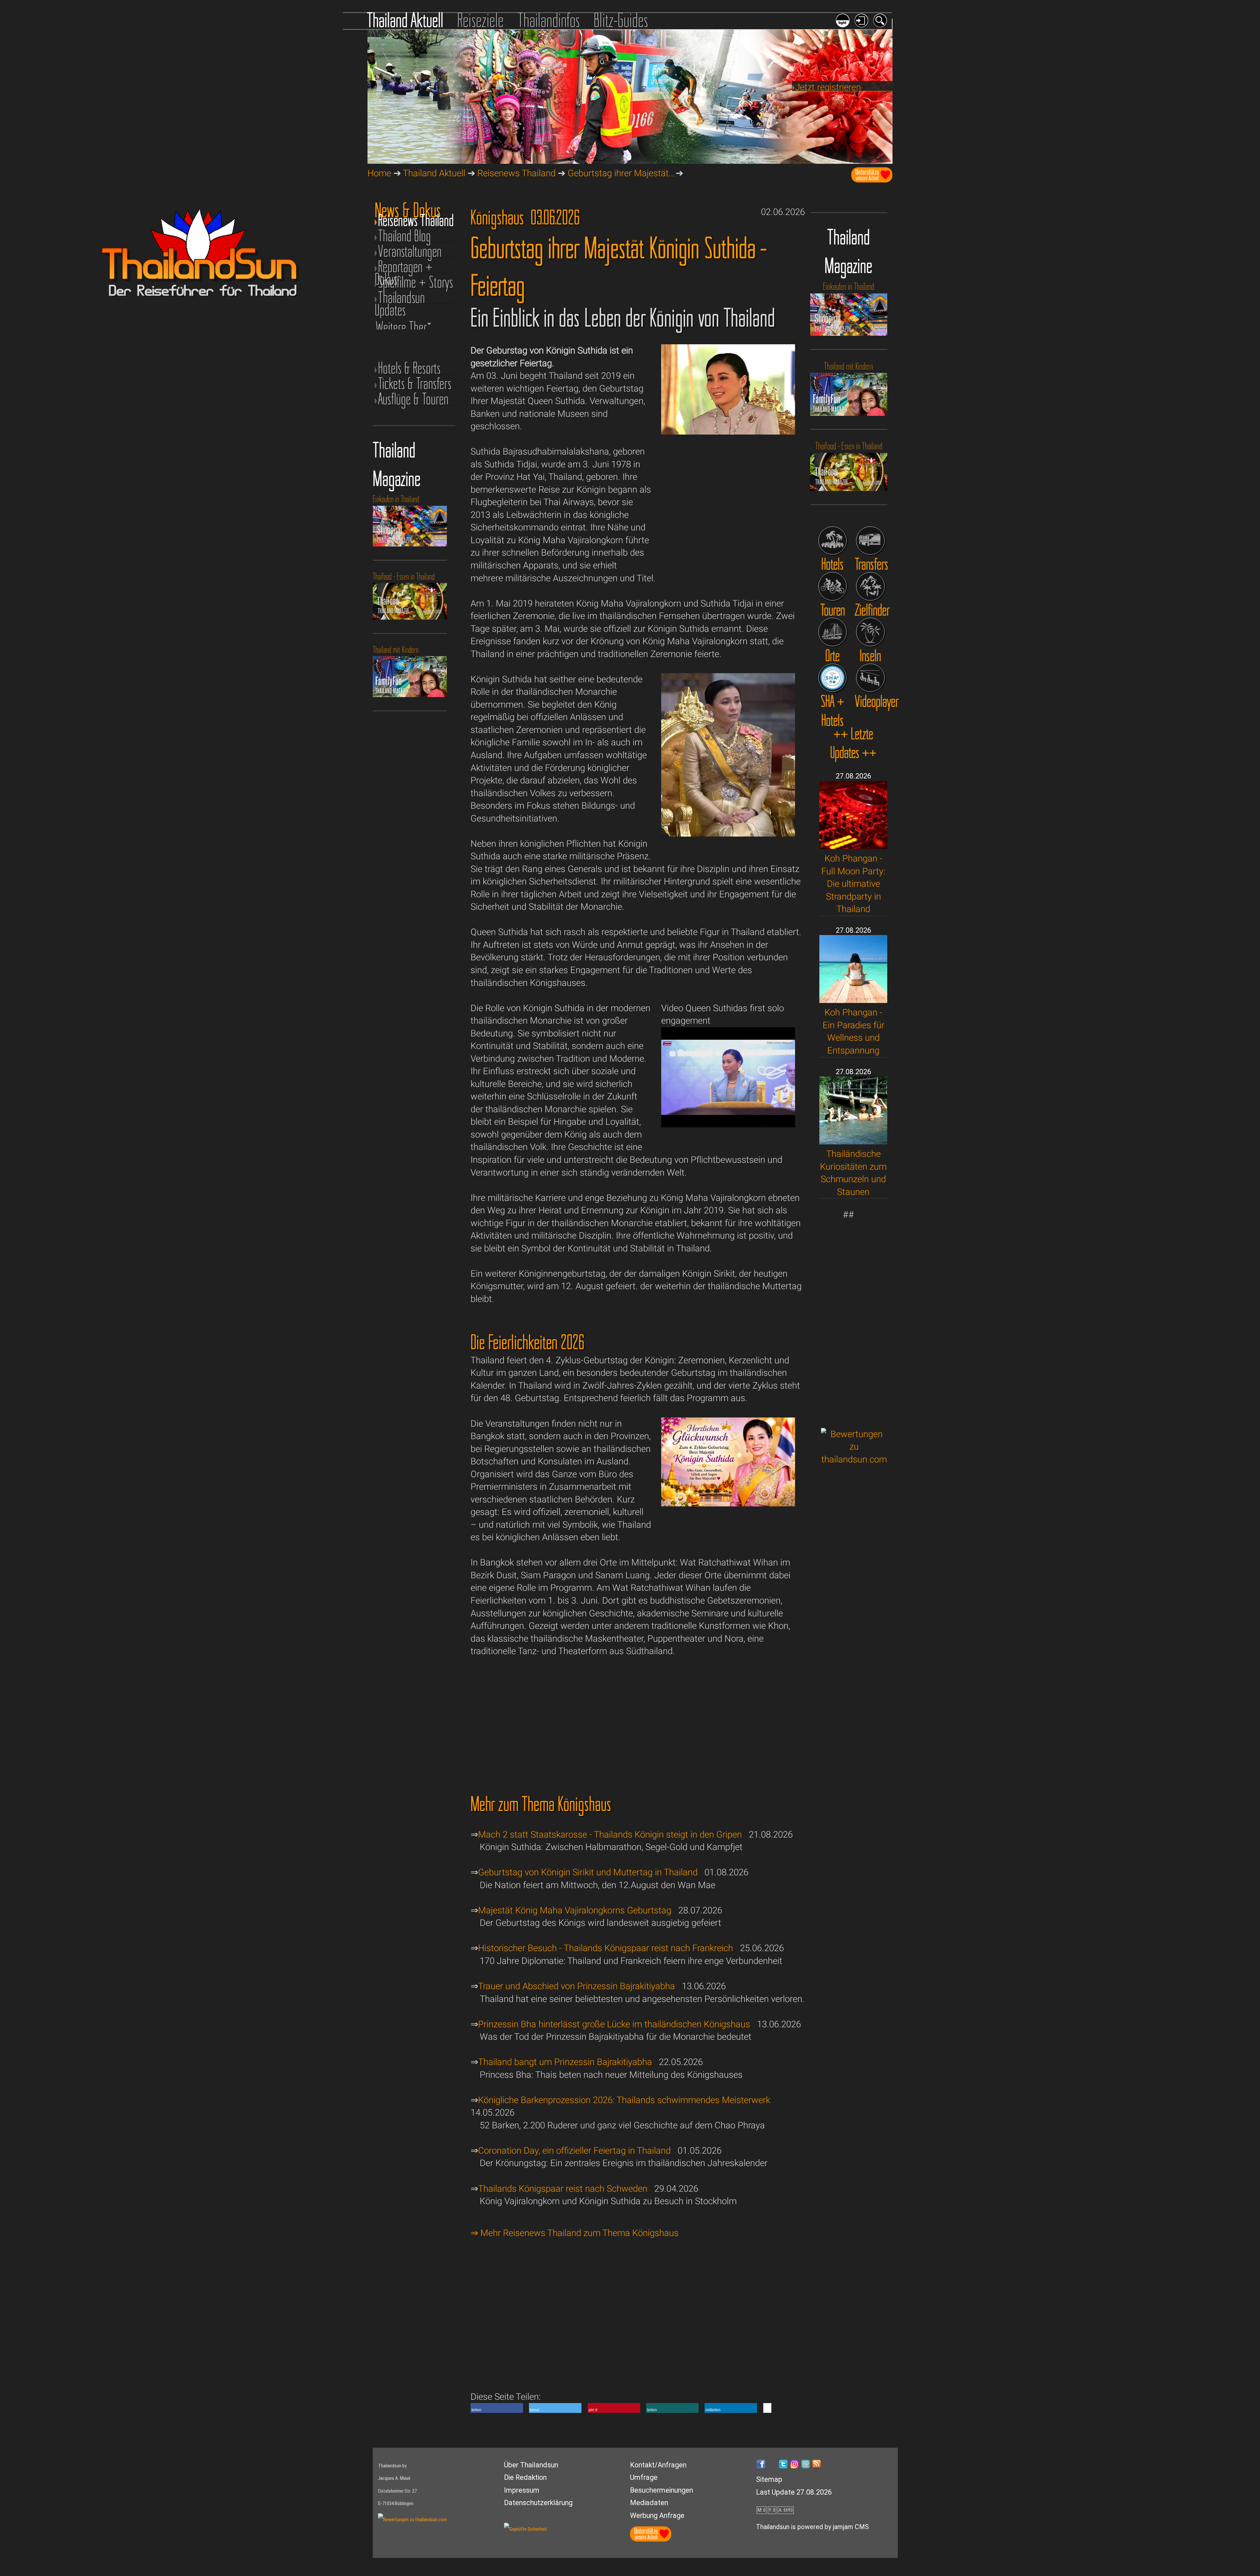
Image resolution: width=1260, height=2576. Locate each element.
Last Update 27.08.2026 (794, 2492)
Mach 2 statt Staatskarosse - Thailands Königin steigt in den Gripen (610, 1834)
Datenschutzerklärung (538, 2503)
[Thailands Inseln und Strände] (870, 632)
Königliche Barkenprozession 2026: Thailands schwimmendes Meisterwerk (624, 2100)
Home (379, 173)
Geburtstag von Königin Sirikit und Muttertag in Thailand (588, 1872)
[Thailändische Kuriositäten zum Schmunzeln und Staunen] (853, 1141)
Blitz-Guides (621, 20)
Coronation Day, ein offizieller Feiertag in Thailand (574, 2150)
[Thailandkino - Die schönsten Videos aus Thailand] (870, 678)
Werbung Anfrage (657, 2515)
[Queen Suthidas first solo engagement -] (728, 1124)
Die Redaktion (525, 2477)
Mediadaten (649, 2503)
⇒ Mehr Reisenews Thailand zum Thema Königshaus (575, 2233)
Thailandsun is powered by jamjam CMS (812, 2527)
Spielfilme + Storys (416, 282)
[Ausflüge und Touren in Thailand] (833, 586)
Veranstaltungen (410, 251)
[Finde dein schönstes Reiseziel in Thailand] (870, 586)
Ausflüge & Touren (413, 399)
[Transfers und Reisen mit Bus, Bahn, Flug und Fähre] (870, 541)
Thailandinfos (549, 20)
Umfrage (644, 2477)
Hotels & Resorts (409, 368)
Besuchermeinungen (661, 2490)
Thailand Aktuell (405, 20)
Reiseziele (480, 20)
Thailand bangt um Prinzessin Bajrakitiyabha (565, 2062)
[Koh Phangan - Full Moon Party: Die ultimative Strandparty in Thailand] (853, 846)
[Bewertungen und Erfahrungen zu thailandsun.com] (854, 1459)
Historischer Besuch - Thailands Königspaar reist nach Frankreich (606, 1948)
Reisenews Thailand (516, 173)
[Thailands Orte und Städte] (833, 632)
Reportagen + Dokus (404, 267)
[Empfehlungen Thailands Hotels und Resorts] (833, 541)
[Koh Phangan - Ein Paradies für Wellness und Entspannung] (853, 1000)
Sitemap (769, 2479)
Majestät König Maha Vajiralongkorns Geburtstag (575, 1910)
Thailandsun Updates (400, 298)
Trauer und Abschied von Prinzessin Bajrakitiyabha (577, 1986)
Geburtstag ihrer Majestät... (622, 173)
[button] (497, 2408)
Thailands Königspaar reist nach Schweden (563, 2189)
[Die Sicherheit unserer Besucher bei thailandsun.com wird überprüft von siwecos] (525, 2529)
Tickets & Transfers (415, 383)
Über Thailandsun (531, 2465)
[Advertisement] (854, 1320)
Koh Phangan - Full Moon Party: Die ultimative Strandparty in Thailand (853, 884)
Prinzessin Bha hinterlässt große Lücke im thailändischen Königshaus (614, 2024)
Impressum (522, 2490)
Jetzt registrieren (828, 87)
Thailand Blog (404, 236)
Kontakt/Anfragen (658, 2465)
